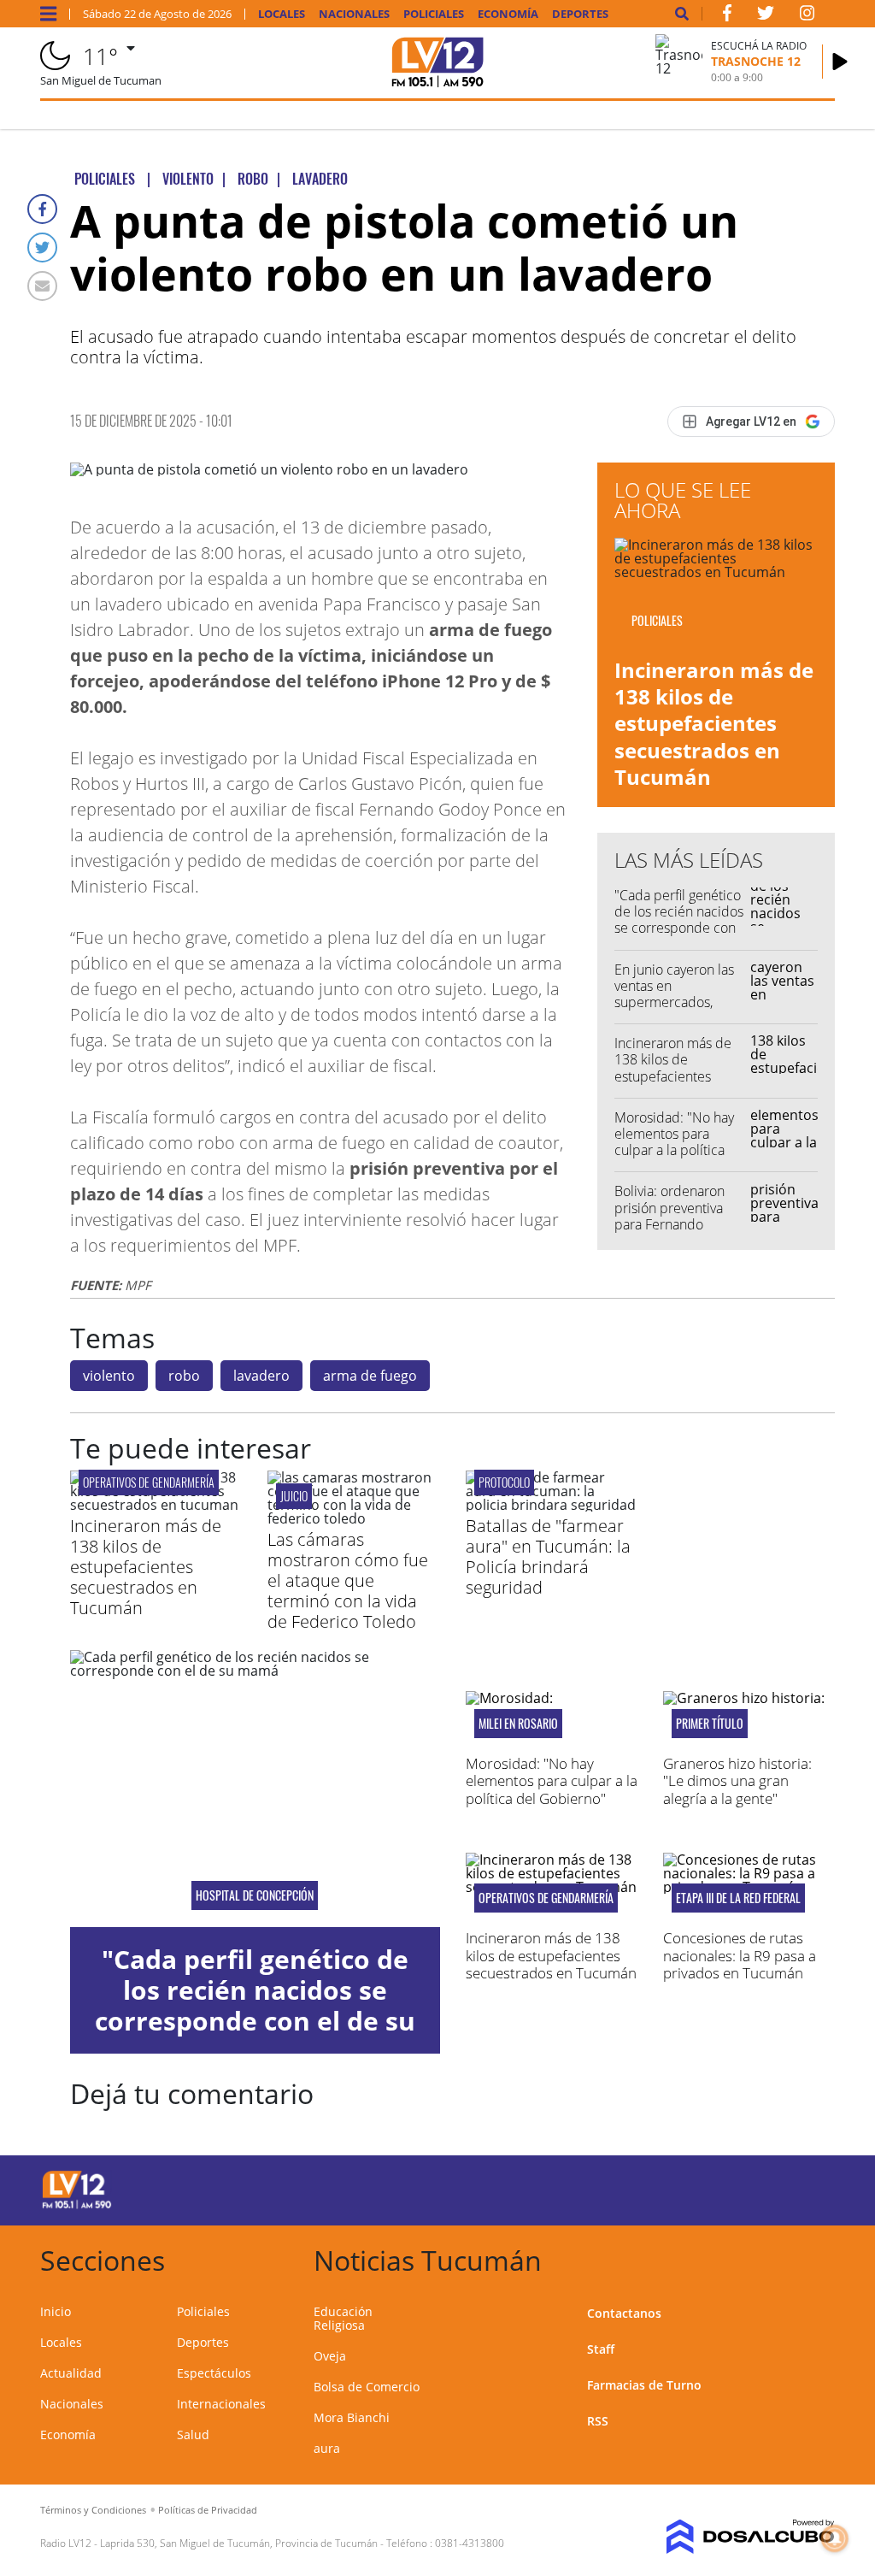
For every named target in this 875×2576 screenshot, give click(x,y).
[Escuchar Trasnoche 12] (840, 62)
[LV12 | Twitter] (766, 16)
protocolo (504, 1482)
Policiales (434, 14)
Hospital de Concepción (255, 1895)
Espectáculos (214, 2373)
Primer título (710, 1724)
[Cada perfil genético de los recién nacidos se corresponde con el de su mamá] (255, 1789)
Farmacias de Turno (644, 2385)
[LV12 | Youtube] (753, 2187)
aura (327, 2448)
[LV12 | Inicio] (816, 2258)
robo (184, 1376)
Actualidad (71, 2373)
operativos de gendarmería (149, 1482)
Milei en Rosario (518, 1724)
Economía (508, 14)
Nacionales (354, 14)
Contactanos (624, 2313)
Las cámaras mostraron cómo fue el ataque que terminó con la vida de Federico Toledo (348, 1580)
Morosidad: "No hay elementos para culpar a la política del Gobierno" (674, 1142)
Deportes (580, 14)
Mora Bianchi (352, 2417)
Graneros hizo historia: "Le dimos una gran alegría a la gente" (737, 1781)
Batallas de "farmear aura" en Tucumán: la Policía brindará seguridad (548, 1556)
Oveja (330, 2356)
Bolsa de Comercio (367, 2387)
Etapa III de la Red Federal (738, 1898)
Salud (193, 2435)
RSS (598, 2421)
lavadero (261, 1376)
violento (109, 1376)
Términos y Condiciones (93, 2510)
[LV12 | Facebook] (727, 16)
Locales (282, 14)
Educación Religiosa (343, 2318)
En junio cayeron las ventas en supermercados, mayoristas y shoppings (674, 1002)
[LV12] (77, 2206)
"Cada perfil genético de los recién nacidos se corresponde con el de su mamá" (679, 920)
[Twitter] (42, 248)
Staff (601, 2349)
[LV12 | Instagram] (807, 16)
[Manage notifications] (835, 2538)
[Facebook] (42, 209)
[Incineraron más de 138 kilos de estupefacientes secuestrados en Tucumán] (156, 1505)
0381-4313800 (470, 2543)
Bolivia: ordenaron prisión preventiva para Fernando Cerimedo (669, 1216)
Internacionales (221, 2404)
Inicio (56, 2311)
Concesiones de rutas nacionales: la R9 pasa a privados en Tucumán (740, 1955)
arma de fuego (370, 1376)
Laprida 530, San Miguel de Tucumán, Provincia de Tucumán (239, 2543)
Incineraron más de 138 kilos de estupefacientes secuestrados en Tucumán (714, 723)
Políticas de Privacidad (208, 2510)
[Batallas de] (552, 1505)
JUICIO (294, 1496)
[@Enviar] (42, 286)
